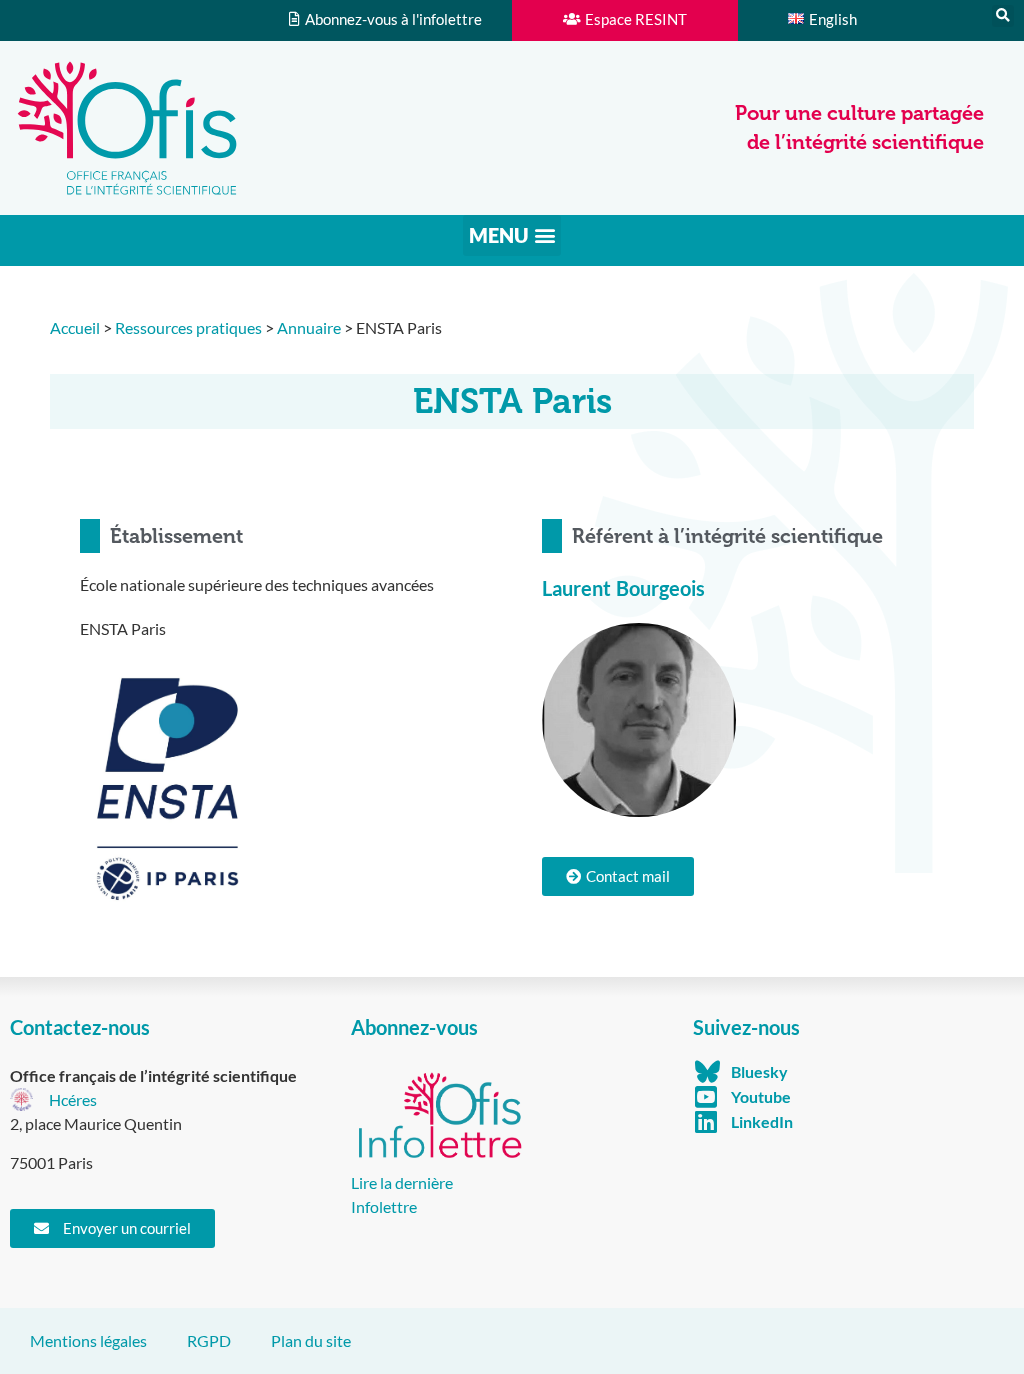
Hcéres (73, 1099)
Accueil (75, 327)
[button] (1003, 16)
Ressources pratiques (188, 327)
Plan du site (311, 1340)
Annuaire (309, 327)
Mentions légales (88, 1340)
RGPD (209, 1340)
